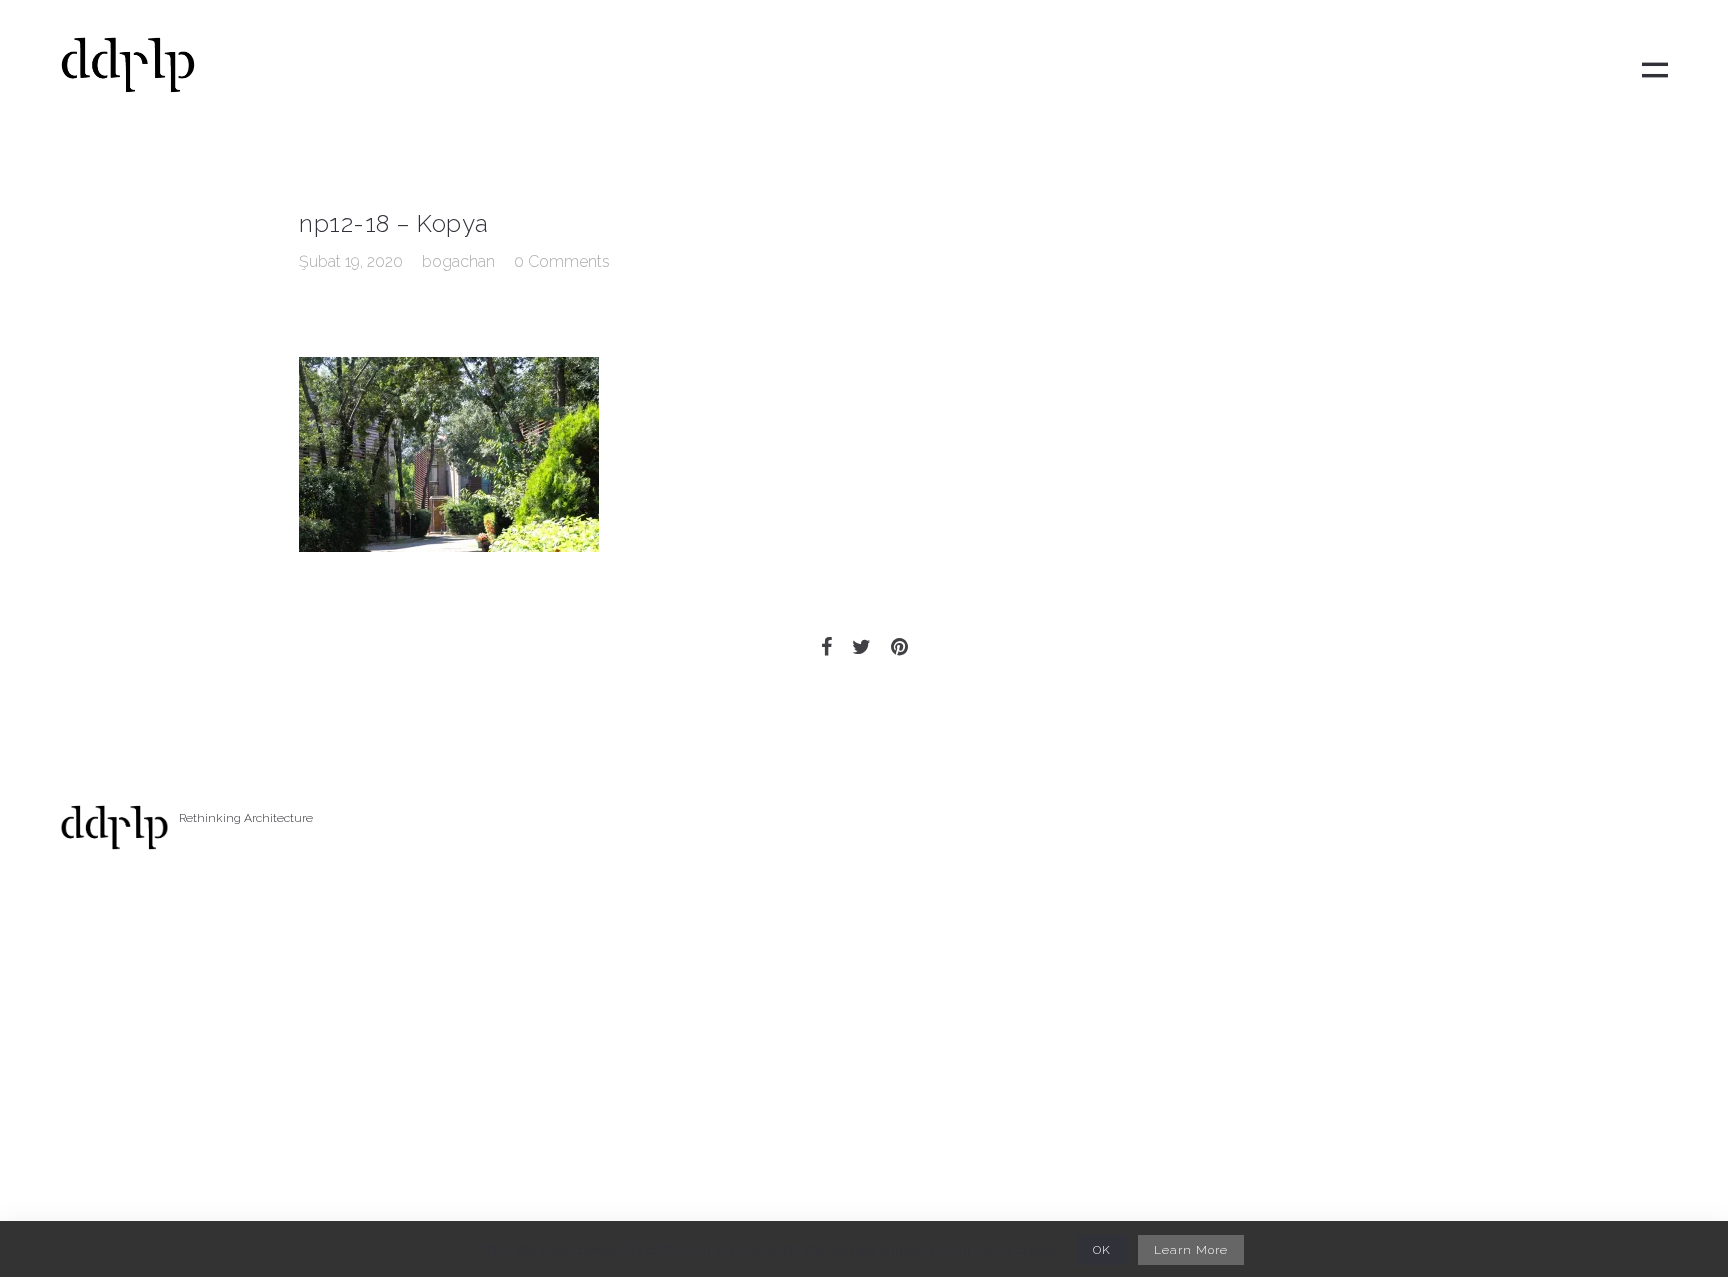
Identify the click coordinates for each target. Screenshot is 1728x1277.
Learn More (1191, 1250)
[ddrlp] (128, 70)
